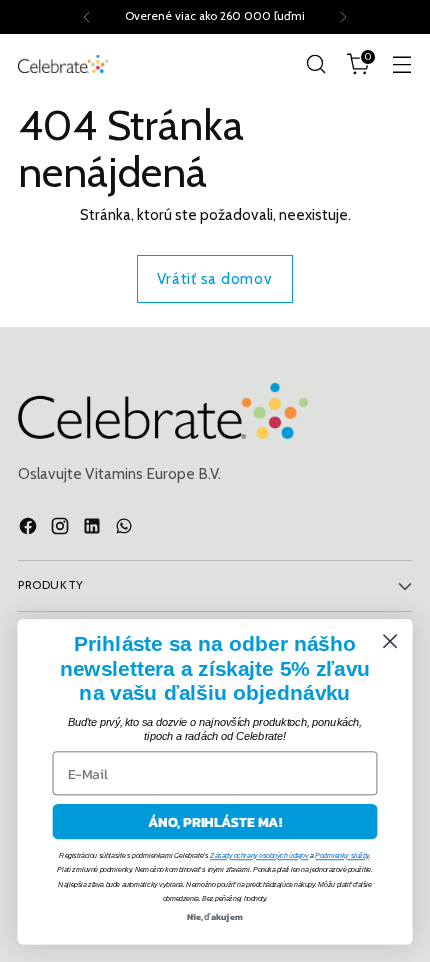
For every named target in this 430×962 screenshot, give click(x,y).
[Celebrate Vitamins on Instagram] (62, 529)
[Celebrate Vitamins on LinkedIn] (94, 529)
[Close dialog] (390, 641)
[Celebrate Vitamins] (63, 63)
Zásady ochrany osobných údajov (259, 856)
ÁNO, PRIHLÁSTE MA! (215, 821)
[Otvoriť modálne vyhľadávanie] (315, 64)
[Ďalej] (343, 17)
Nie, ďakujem (215, 916)
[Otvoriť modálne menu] (401, 64)
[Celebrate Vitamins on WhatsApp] (126, 529)
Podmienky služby (342, 856)
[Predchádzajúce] (87, 17)
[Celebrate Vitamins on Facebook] (30, 529)
